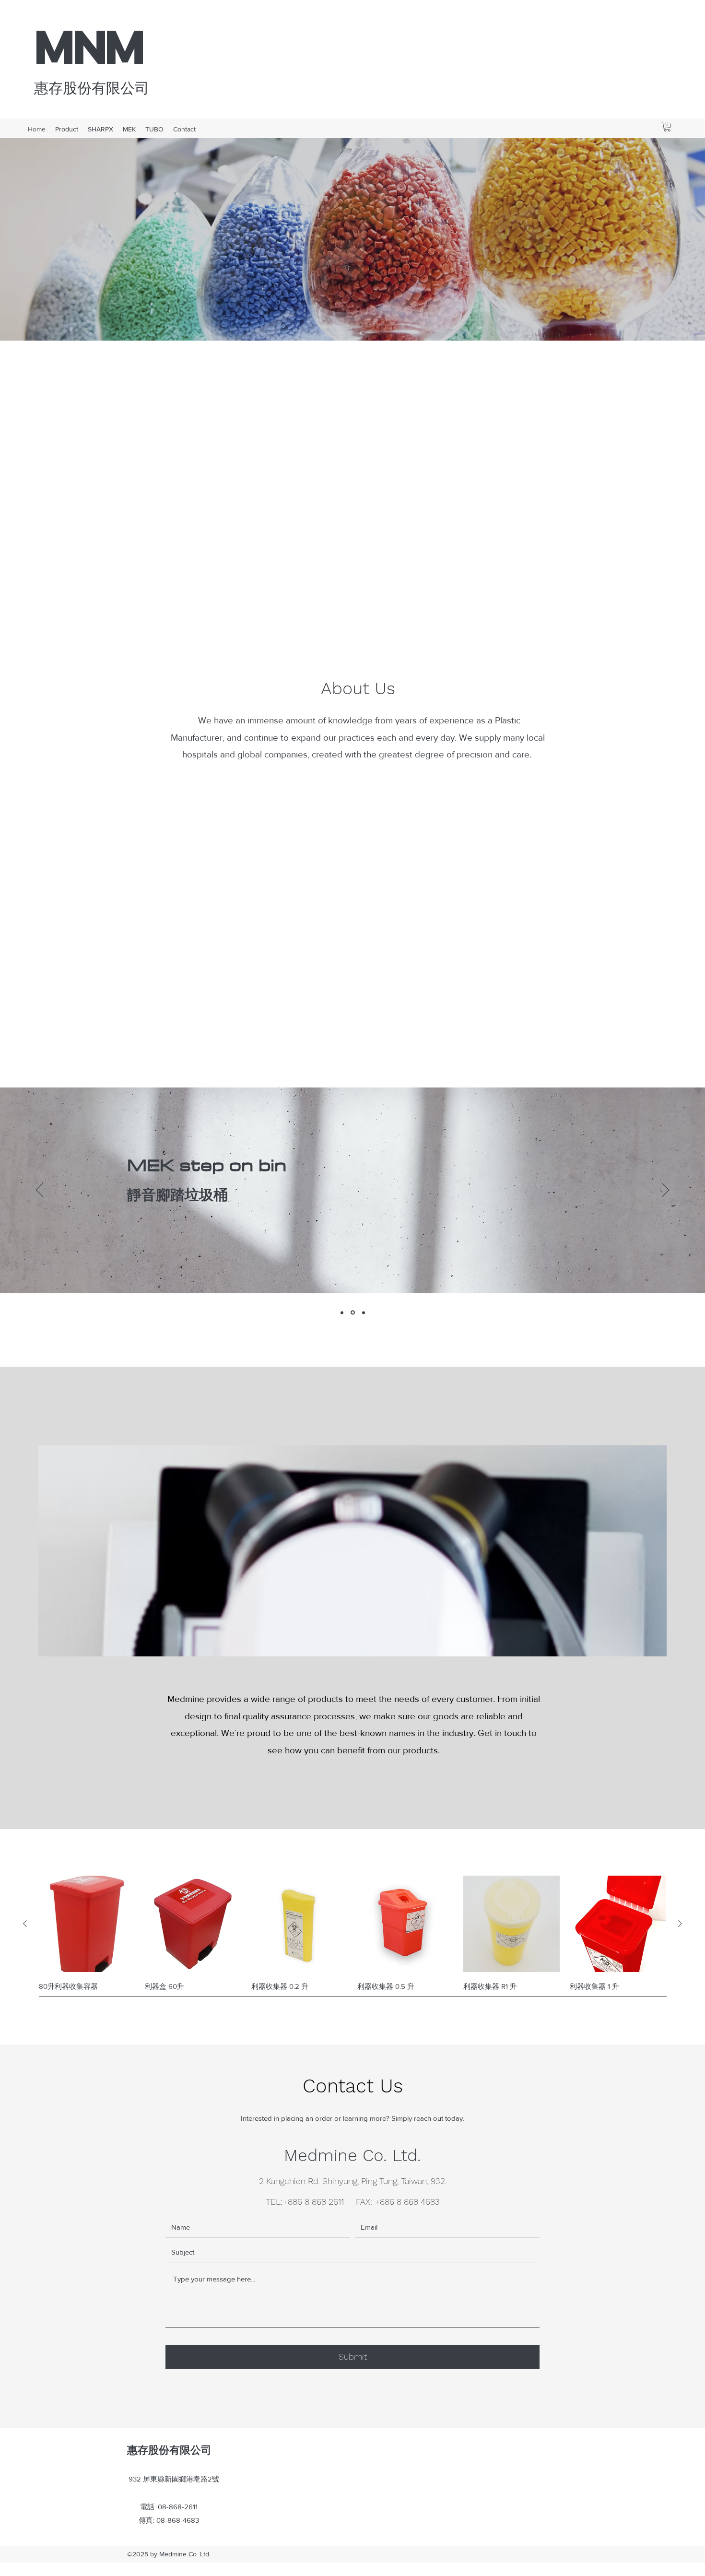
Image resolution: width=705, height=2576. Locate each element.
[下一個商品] (680, 1924)
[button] (667, 127)
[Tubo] (364, 1312)
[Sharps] (342, 1312)
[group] (352, 1944)
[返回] (40, 1191)
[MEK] (353, 1313)
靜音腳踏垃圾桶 (177, 1194)
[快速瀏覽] (87, 1924)
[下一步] (665, 1191)
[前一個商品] (25, 1924)
